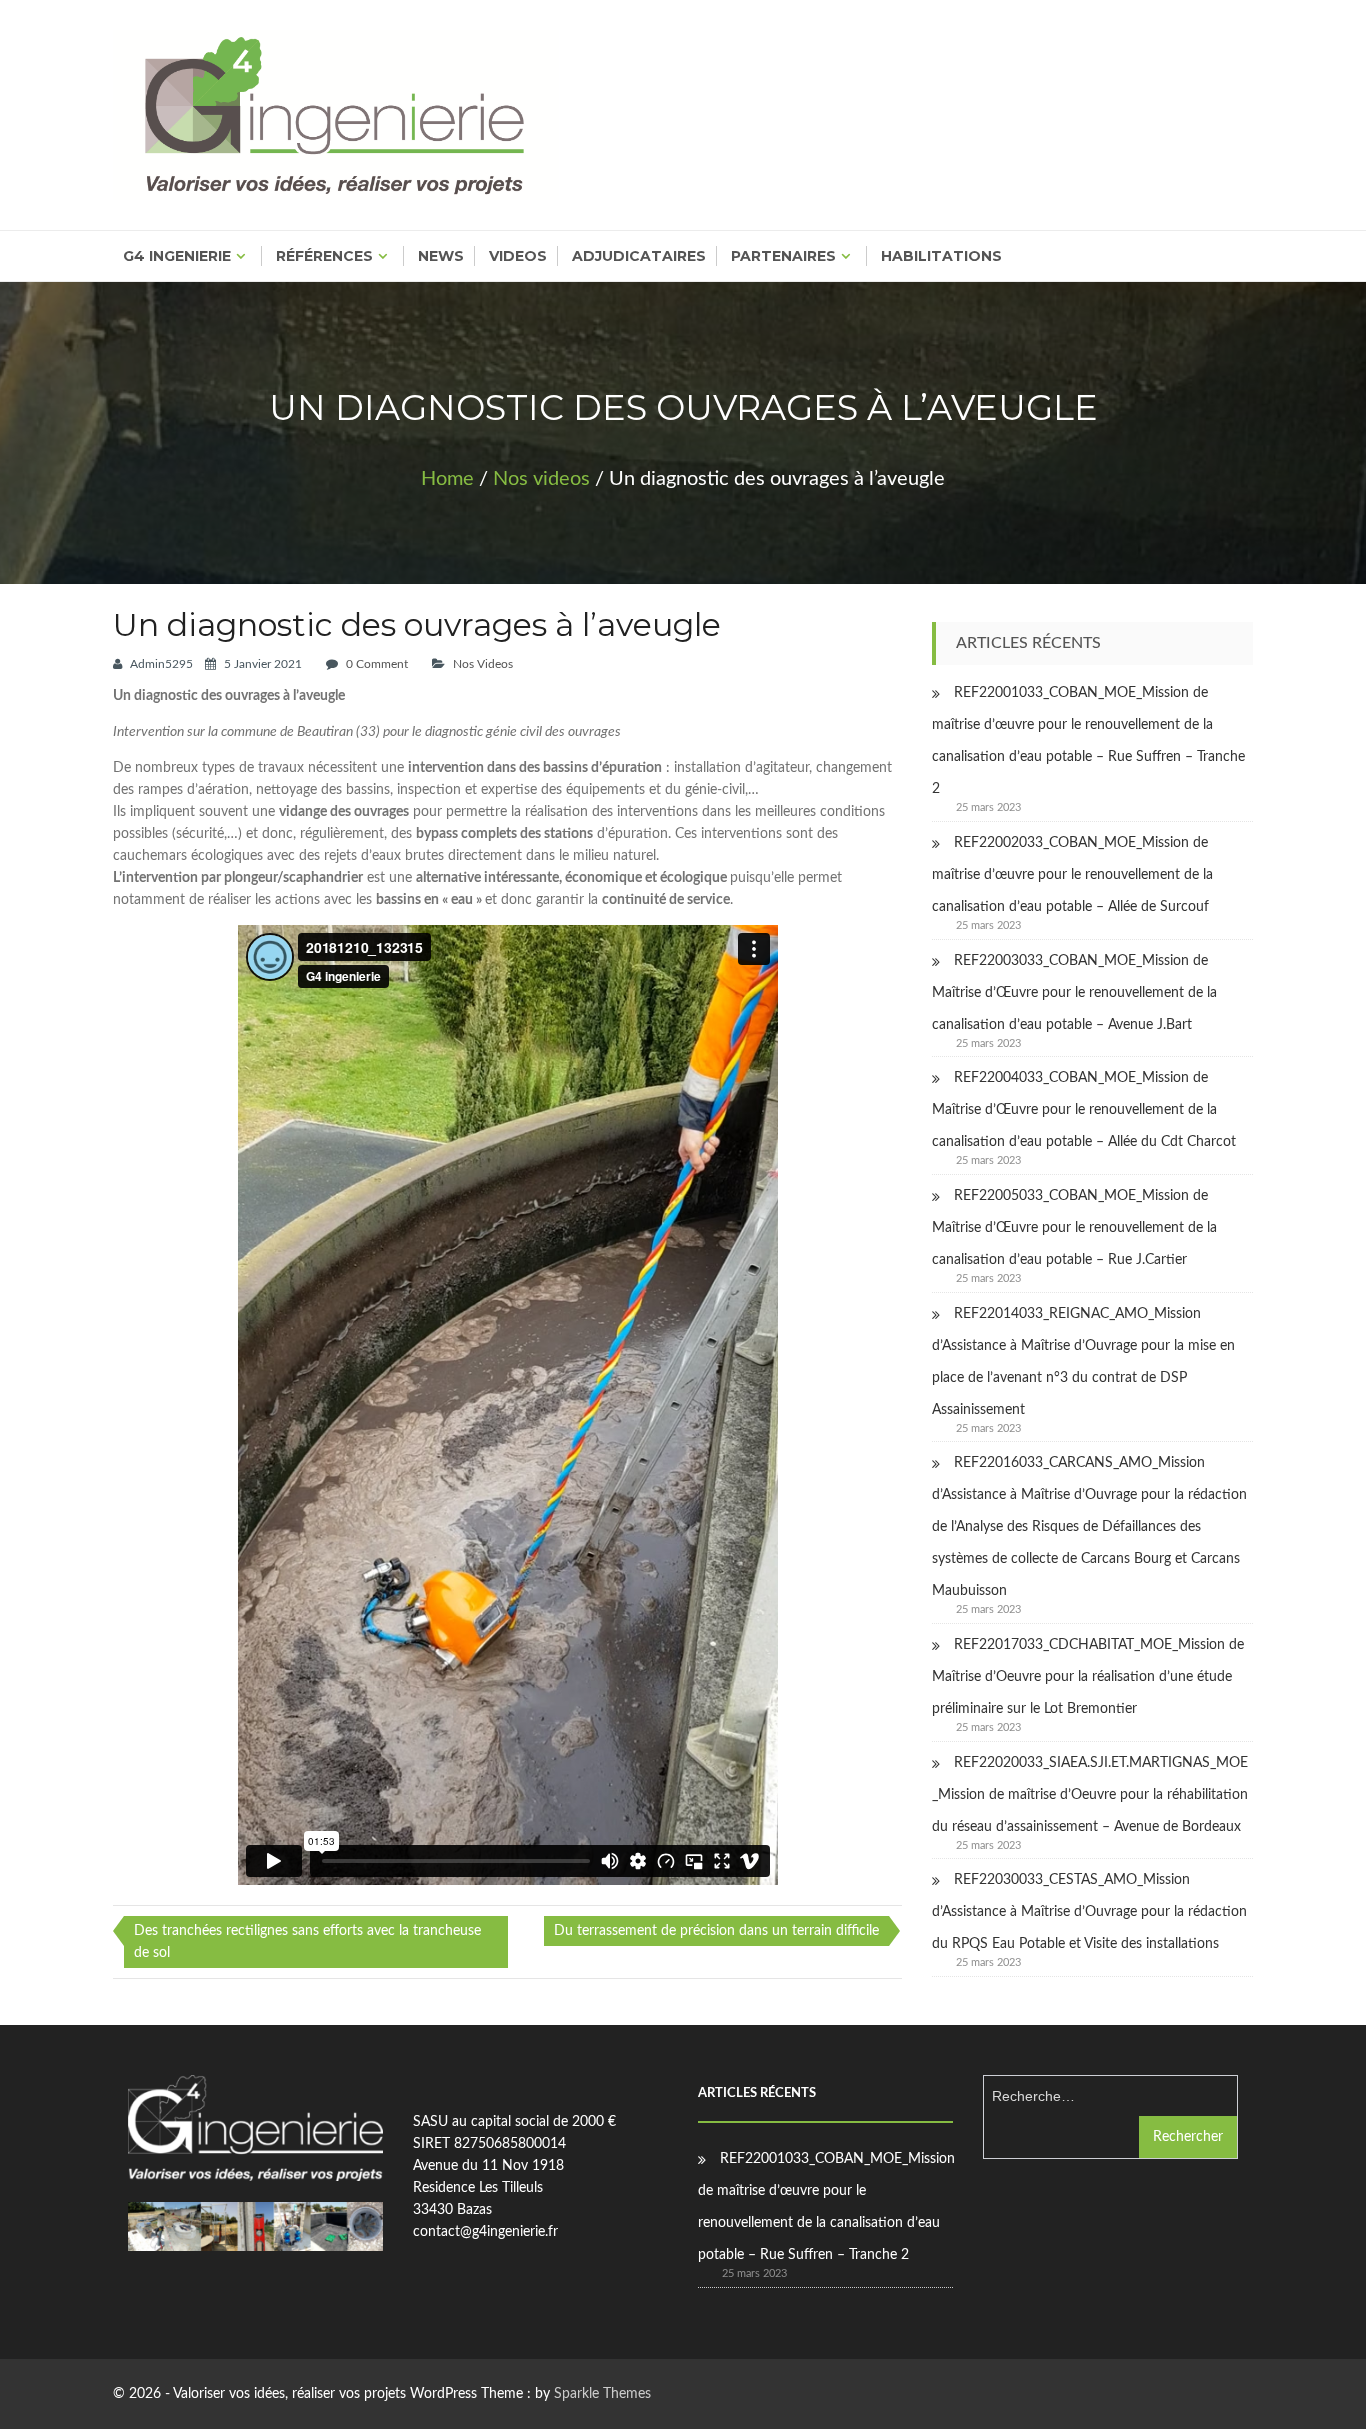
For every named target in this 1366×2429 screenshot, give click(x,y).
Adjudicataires (639, 256)
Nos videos (541, 479)
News (441, 256)
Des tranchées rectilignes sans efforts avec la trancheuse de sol (307, 1942)
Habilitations (941, 256)
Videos (518, 256)
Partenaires (783, 256)
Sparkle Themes (602, 2394)
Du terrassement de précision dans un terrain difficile (716, 1931)
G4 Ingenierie (177, 256)
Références (324, 256)
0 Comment (377, 664)
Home (447, 479)
